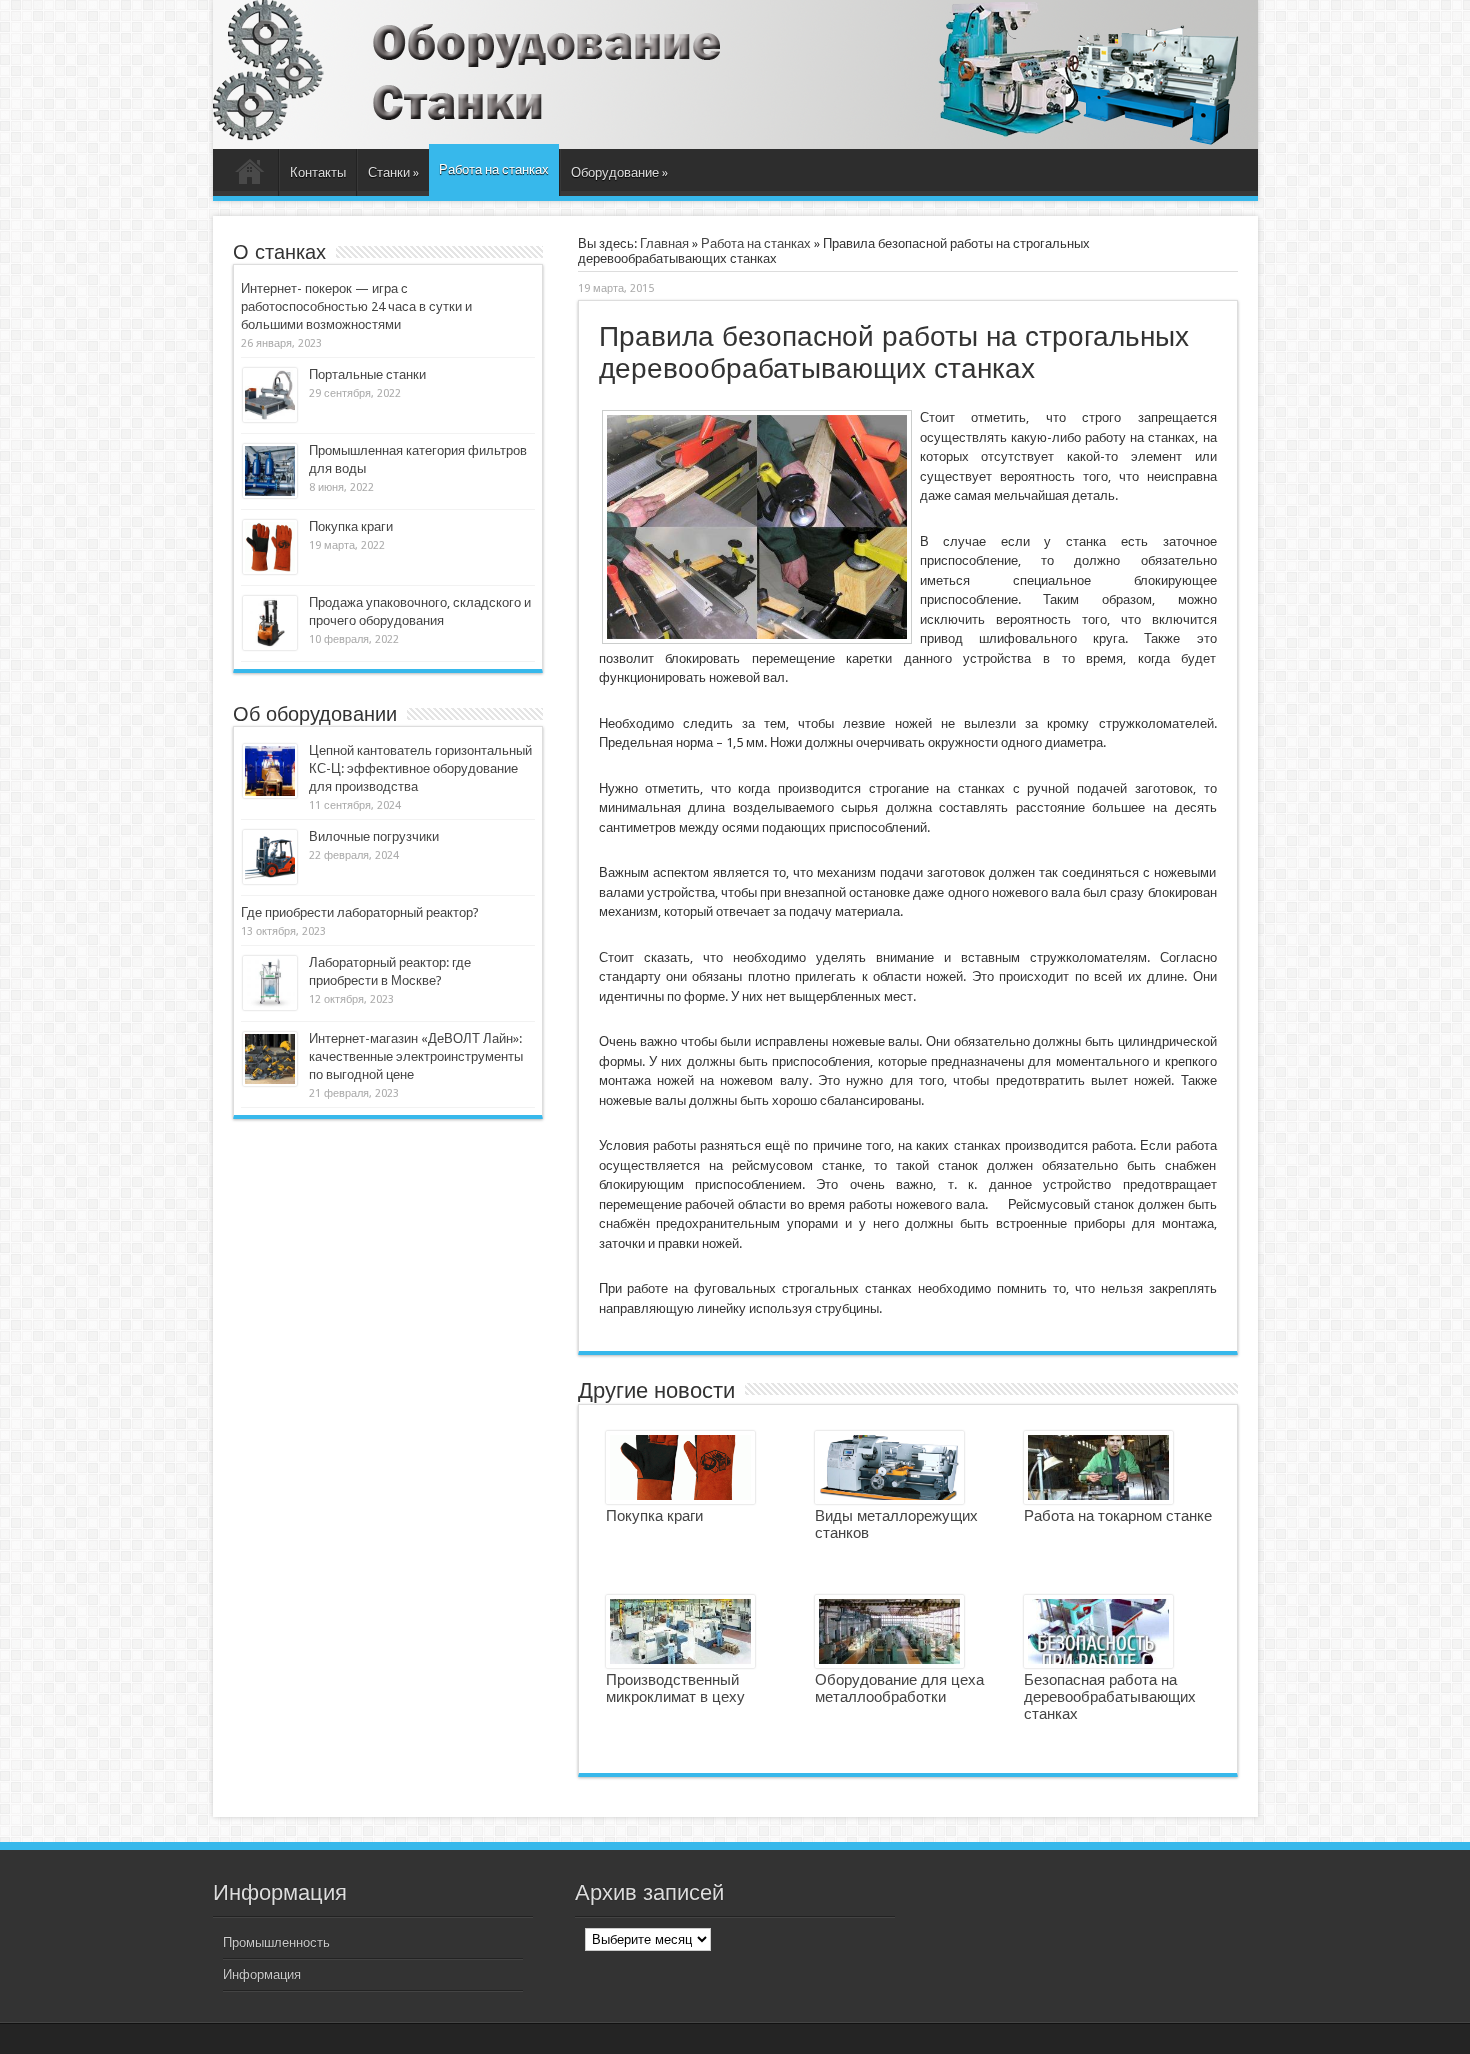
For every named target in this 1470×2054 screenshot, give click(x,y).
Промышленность (276, 1942)
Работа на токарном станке (1118, 1515)
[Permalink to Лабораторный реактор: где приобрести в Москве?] (270, 1005)
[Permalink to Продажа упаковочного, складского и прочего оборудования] (270, 645)
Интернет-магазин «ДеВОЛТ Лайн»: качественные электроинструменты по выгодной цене (416, 1056)
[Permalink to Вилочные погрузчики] (270, 879)
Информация (262, 1974)
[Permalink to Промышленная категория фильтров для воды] (270, 493)
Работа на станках (494, 169)
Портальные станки (367, 374)
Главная (250, 175)
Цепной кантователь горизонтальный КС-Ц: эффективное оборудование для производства (420, 768)
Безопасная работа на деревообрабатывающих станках (1110, 1696)
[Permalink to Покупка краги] (270, 569)
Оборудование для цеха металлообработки (899, 1688)
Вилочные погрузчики (374, 836)
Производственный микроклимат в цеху (675, 1688)
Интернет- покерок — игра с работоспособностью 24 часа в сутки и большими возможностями (356, 306)
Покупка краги (654, 1515)
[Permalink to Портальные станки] (270, 417)
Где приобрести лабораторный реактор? (360, 912)
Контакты (318, 172)
